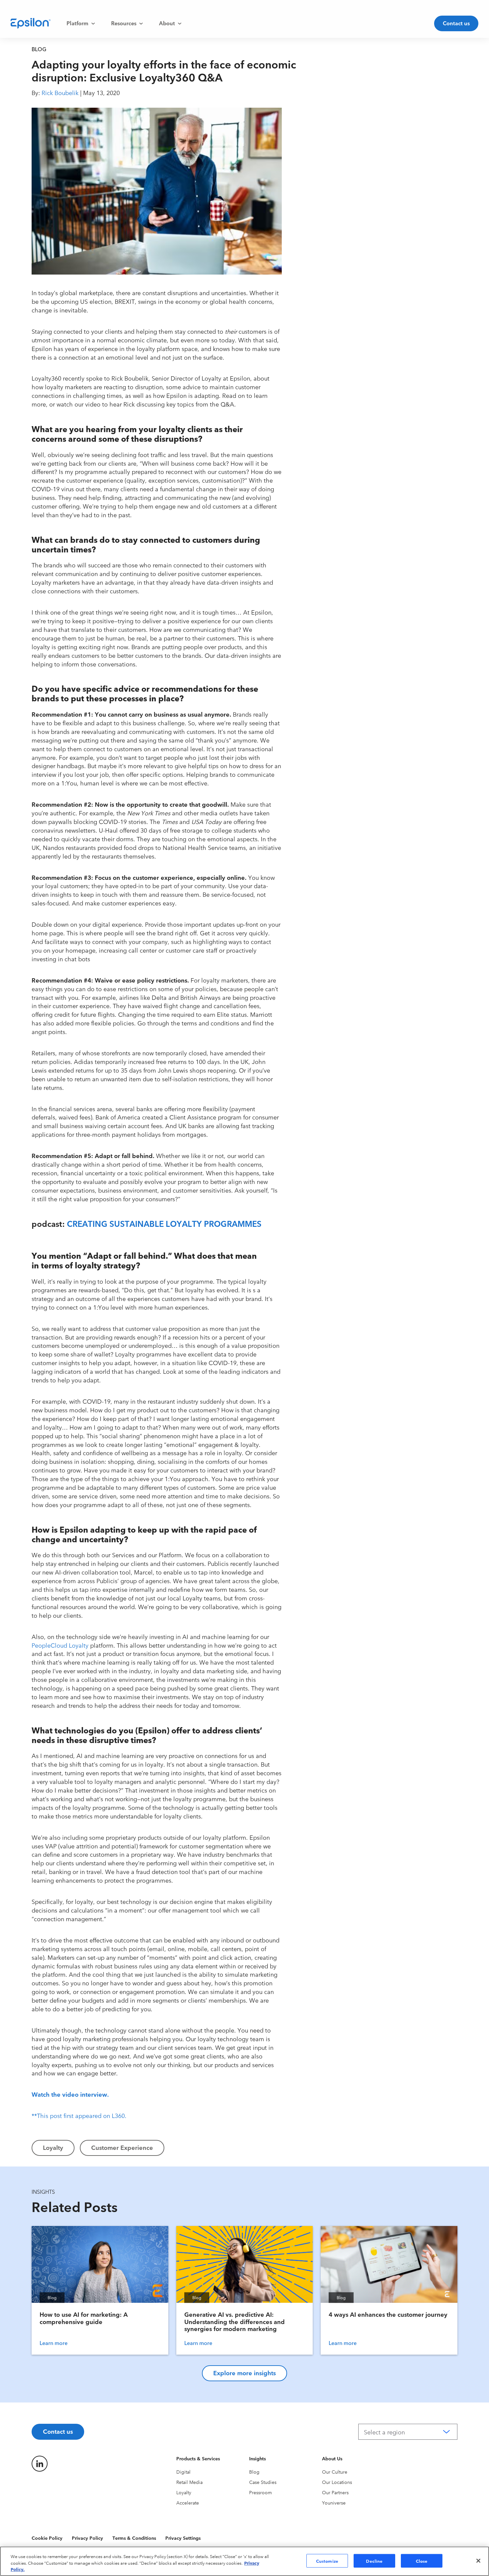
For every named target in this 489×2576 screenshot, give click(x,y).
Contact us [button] (456, 23)
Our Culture (335, 2472)
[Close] (478, 2561)
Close (422, 2560)
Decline (374, 2560)
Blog (254, 2472)
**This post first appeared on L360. (79, 2115)
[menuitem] (81, 23)
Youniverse (334, 2503)
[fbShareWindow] (298, 117)
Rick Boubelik (60, 92)
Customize (327, 2560)
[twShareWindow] (298, 139)
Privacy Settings (183, 2538)
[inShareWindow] (298, 160)
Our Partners (335, 2492)
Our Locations (337, 2482)
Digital (183, 2472)
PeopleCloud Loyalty (60, 1645)
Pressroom (260, 2492)
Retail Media (189, 2482)
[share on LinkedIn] (40, 2464)
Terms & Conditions (134, 2538)
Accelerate (188, 2503)
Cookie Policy (47, 2538)
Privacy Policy (87, 2538)
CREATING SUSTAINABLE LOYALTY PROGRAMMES (164, 1223)
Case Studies (263, 2482)
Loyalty (184, 2492)
